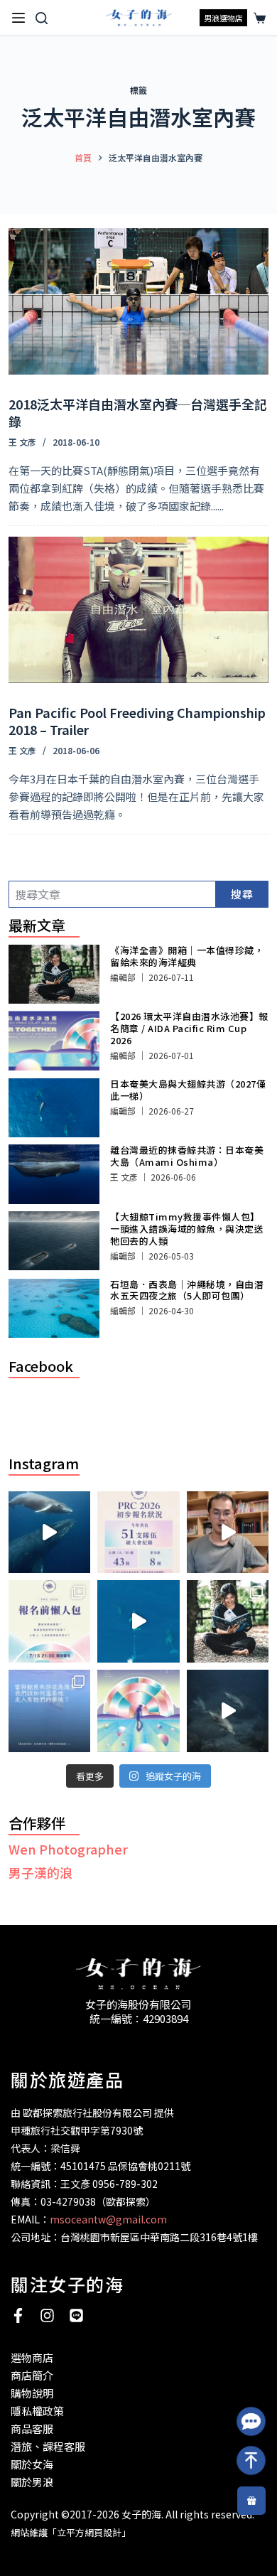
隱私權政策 (37, 2411)
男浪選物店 (223, 18)
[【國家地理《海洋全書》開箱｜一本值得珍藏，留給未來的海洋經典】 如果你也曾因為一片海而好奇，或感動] (228, 1621)
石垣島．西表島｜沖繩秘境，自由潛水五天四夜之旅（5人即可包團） (187, 1290)
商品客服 (32, 2429)
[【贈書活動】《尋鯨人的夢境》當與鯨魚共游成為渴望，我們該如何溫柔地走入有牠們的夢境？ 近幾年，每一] (50, 1711)
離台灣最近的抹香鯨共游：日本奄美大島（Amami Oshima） (187, 1156)
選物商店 (32, 2357)
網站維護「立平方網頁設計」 (71, 2532)
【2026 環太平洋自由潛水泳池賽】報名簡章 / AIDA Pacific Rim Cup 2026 (189, 1028)
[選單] (18, 18)
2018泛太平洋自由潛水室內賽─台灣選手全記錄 (138, 412)
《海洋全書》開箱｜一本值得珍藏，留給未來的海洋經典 (187, 956)
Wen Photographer (68, 1849)
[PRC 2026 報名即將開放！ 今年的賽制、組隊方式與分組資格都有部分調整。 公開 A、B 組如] (50, 1621)
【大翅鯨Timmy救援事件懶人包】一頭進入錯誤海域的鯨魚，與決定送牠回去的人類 (187, 1229)
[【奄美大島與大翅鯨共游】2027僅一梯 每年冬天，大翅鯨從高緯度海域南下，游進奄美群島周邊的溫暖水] (138, 1621)
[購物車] (257, 18)
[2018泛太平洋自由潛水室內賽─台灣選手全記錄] (139, 301)
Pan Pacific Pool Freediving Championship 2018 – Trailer (137, 720)
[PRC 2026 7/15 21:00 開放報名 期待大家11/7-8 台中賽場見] (228, 1533)
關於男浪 (32, 2482)
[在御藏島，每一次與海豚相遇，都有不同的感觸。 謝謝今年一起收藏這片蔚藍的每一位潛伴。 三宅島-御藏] (228, 1711)
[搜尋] (42, 18)
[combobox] (113, 894)
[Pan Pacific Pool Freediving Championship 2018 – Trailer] (139, 610)
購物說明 (32, 2393)
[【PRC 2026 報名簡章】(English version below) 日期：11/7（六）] (138, 1711)
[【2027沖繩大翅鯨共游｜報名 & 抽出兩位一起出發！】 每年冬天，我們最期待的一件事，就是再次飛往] (50, 1533)
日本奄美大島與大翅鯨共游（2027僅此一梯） (188, 1090)
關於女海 (32, 2464)
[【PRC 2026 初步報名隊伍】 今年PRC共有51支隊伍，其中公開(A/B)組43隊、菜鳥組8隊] (138, 1533)
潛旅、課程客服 (48, 2446)
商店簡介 (32, 2375)
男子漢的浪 (40, 1872)
